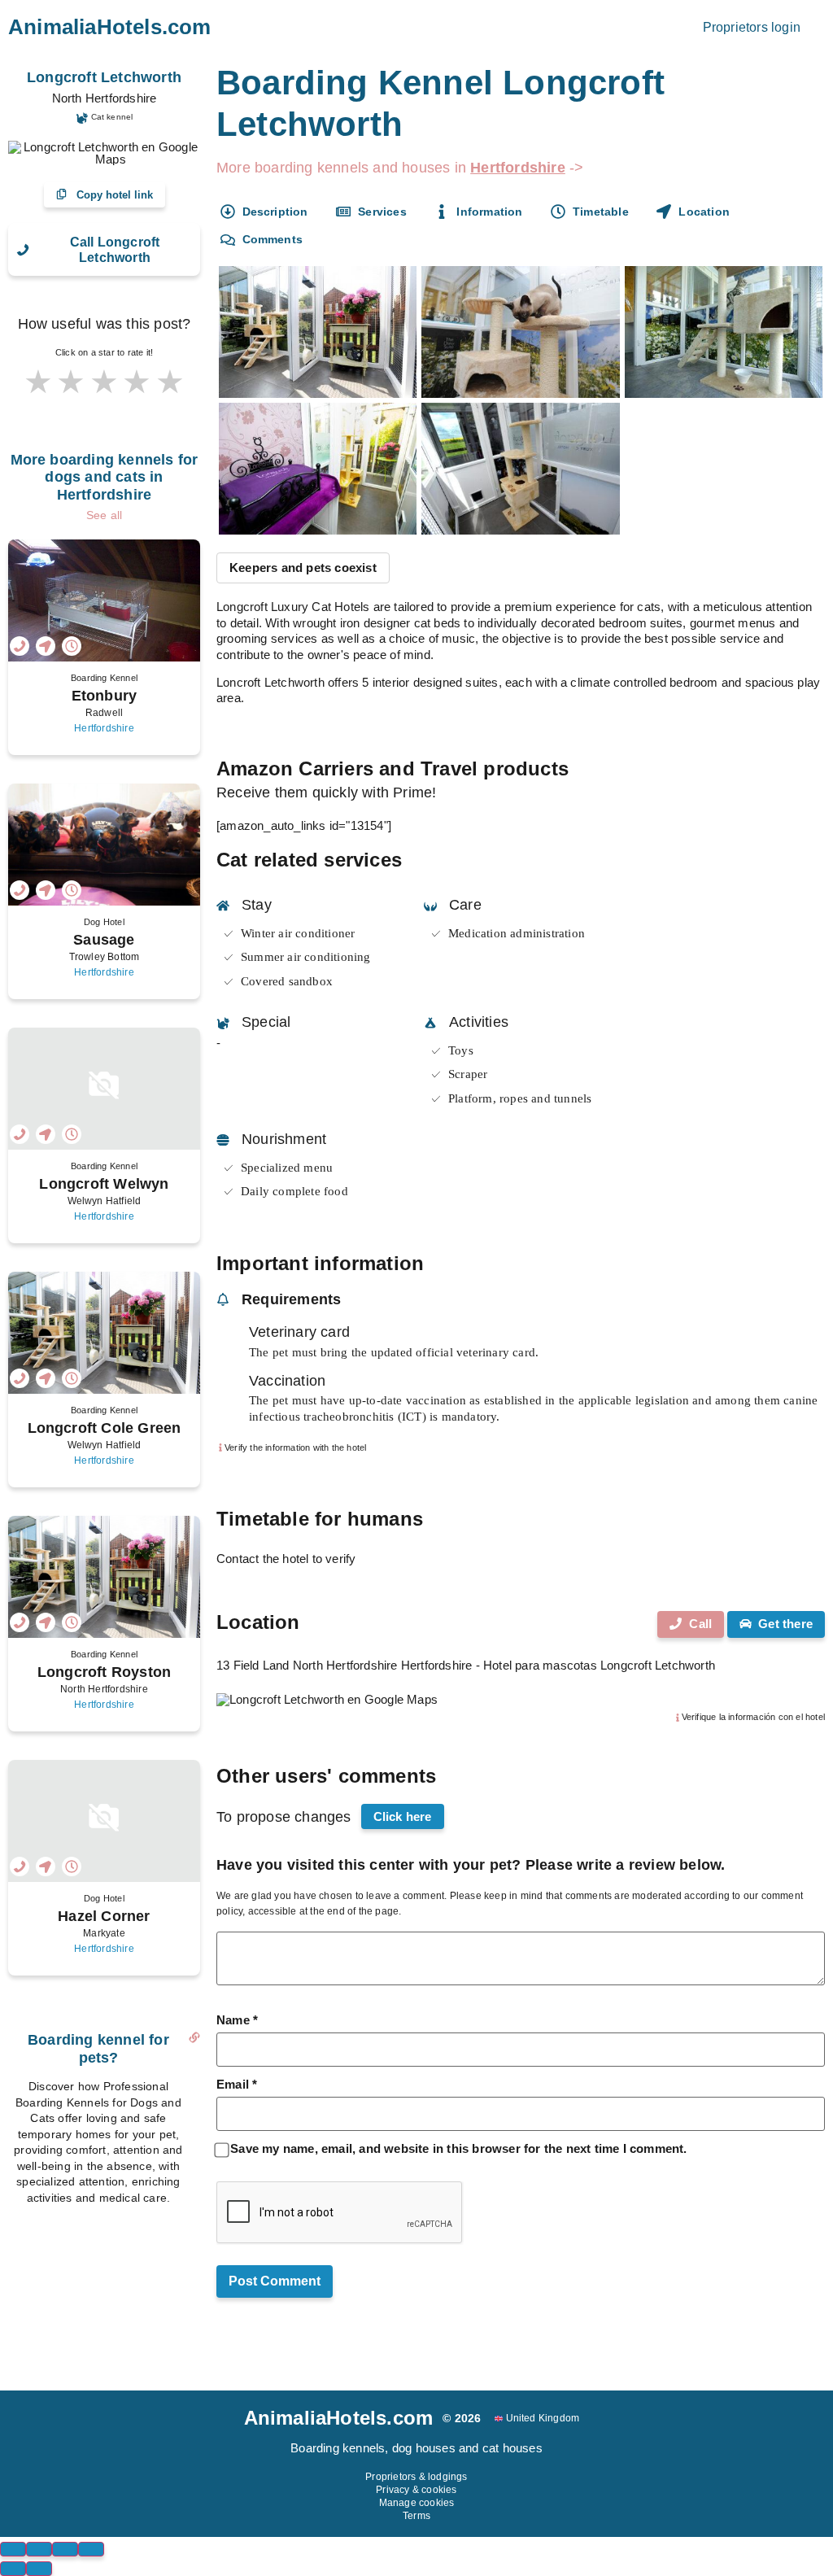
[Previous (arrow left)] (13, 2569)
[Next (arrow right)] (39, 2569)
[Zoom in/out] (91, 2549)
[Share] (39, 2549)
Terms (416, 2516)
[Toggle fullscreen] (65, 2549)
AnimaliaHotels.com (110, 27)
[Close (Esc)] (13, 2549)
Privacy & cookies (416, 2490)
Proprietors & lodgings (416, 2477)
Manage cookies (417, 2503)
